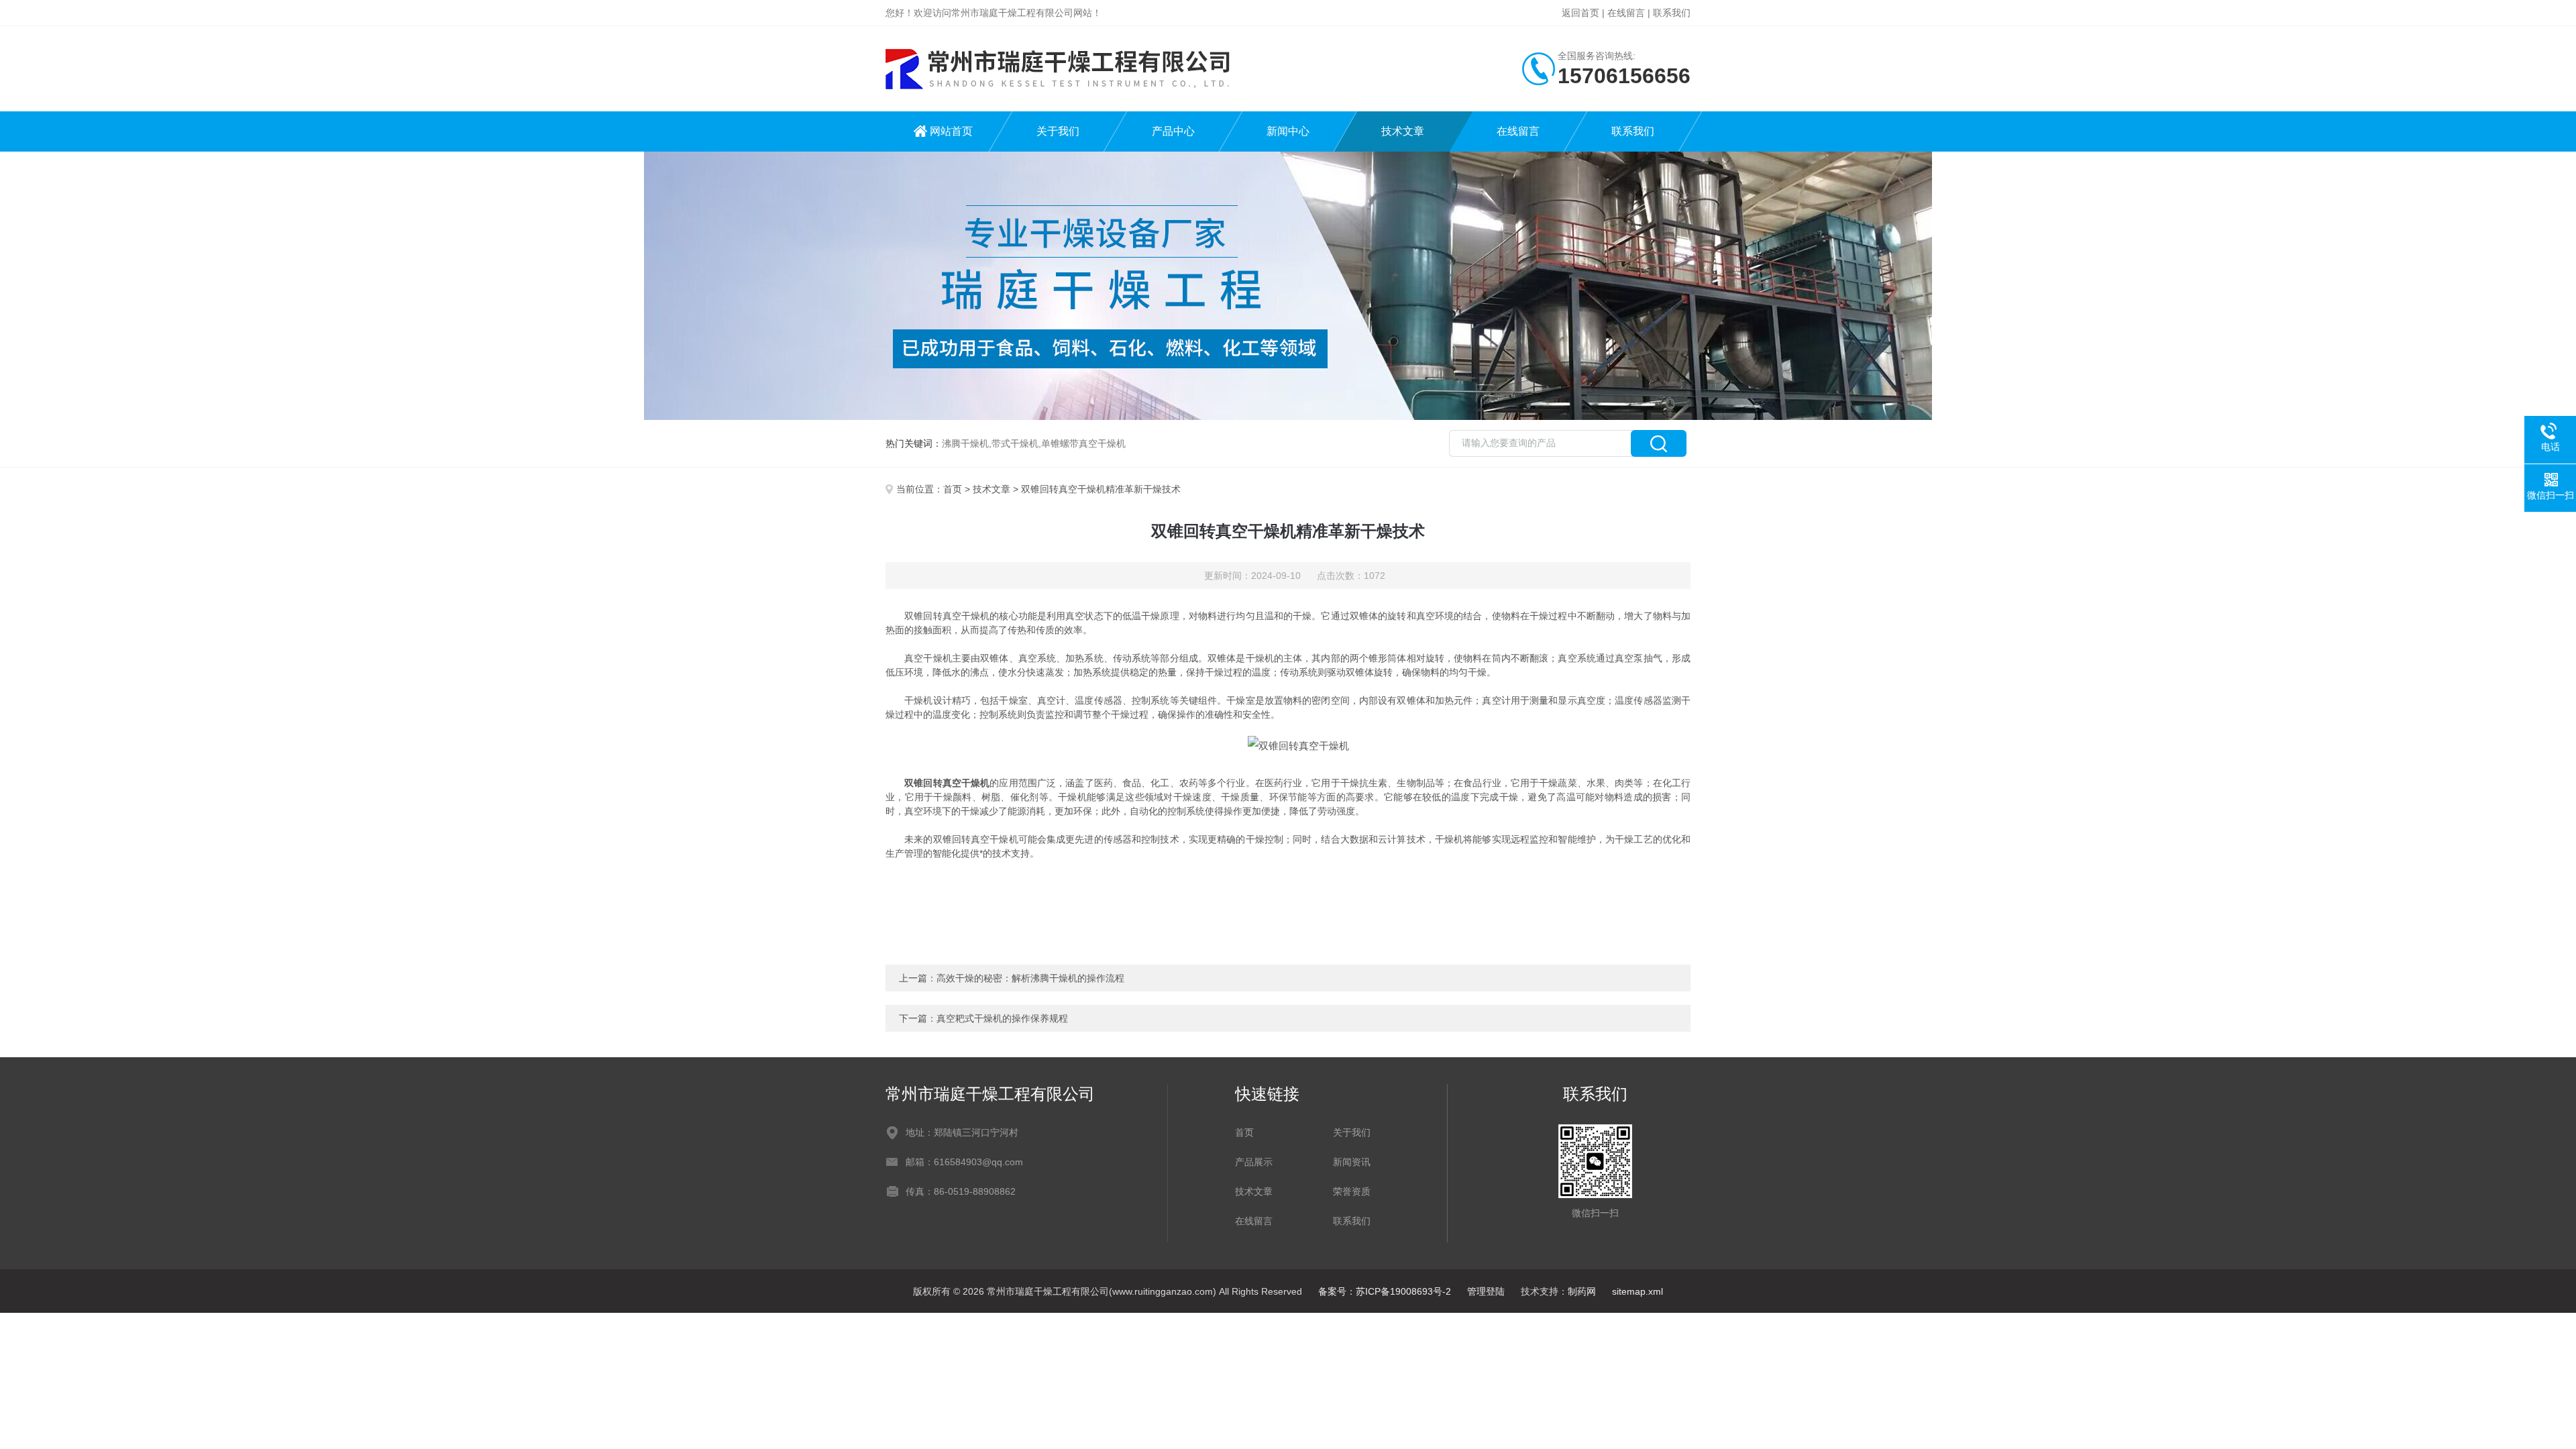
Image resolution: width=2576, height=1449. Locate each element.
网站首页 (951, 131)
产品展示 (1254, 1162)
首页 (953, 489)
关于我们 (1058, 131)
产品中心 (1173, 131)
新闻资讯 (1352, 1162)
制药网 (1582, 1291)
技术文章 (1403, 131)
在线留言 (1626, 13)
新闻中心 (1288, 131)
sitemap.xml (1638, 1291)
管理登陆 (1486, 1291)
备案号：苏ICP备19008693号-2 (1385, 1291)
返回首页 (1580, 13)
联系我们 (1672, 13)
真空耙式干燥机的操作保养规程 (1002, 1018)
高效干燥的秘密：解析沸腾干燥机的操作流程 (1030, 978)
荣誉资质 (1352, 1191)
